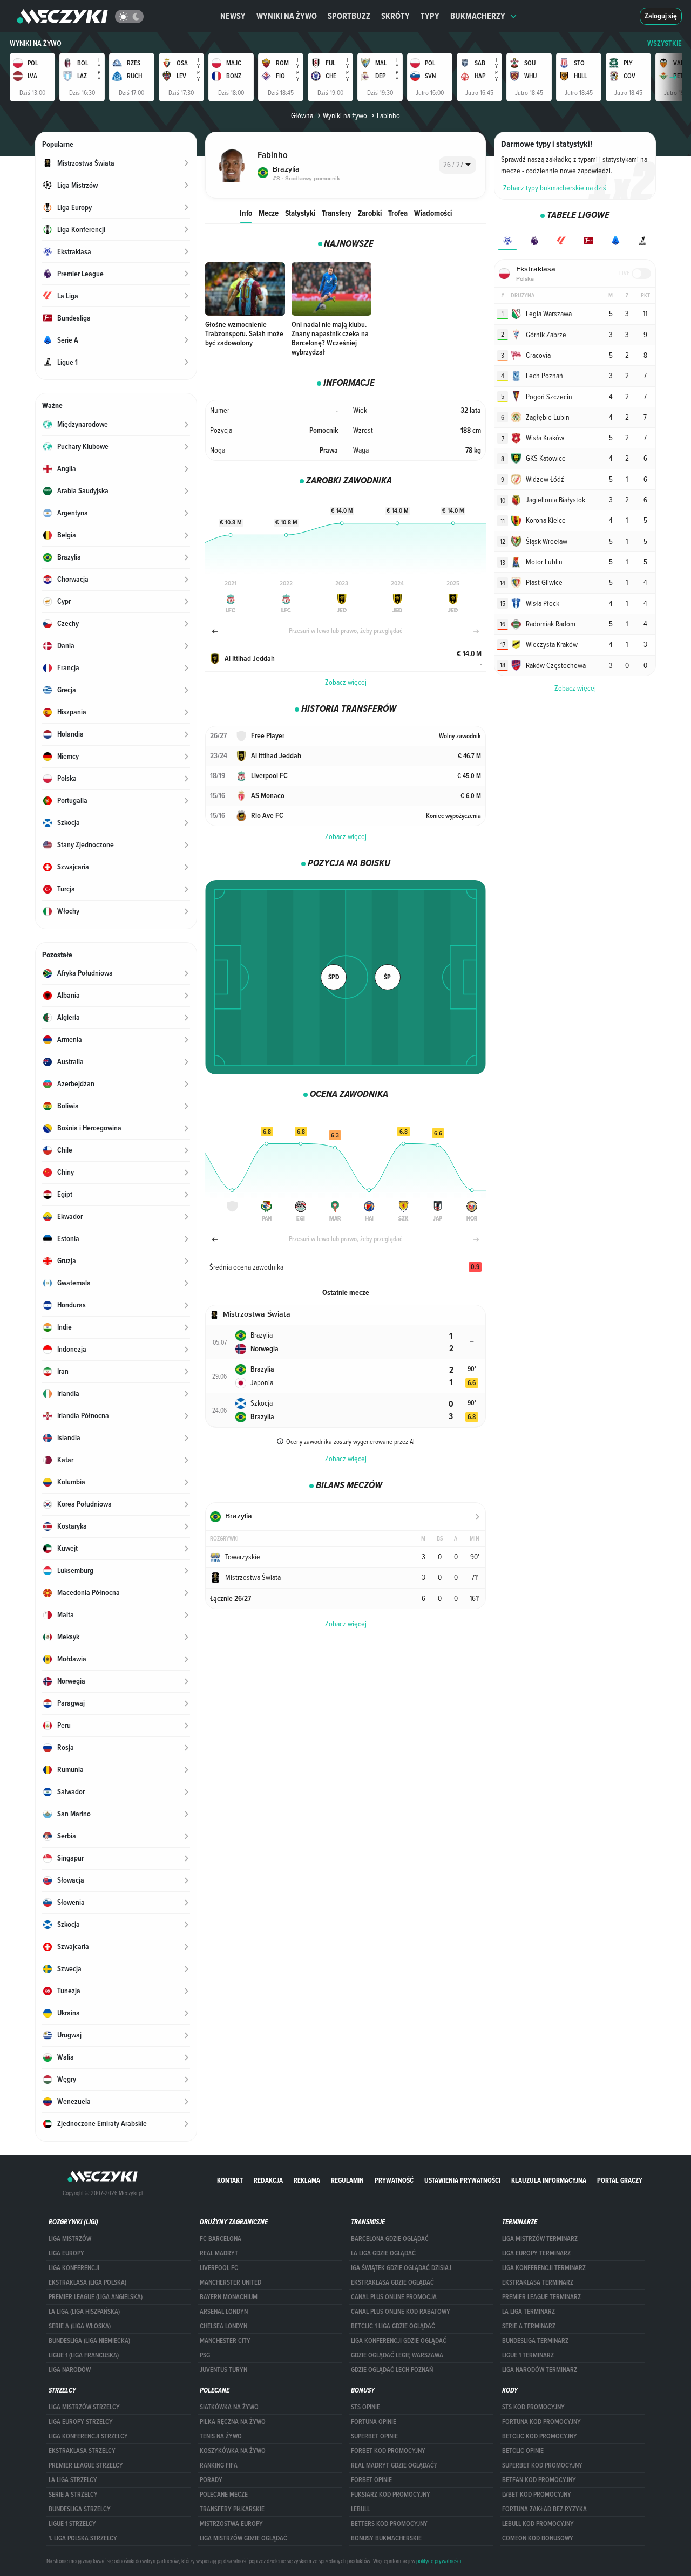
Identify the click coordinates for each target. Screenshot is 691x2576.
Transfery (337, 213)
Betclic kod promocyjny (540, 2436)
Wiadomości (433, 213)
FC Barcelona (221, 2239)
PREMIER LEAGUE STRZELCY (86, 2465)
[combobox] (458, 165)
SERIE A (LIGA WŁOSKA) (80, 2326)
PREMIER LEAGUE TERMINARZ (541, 2297)
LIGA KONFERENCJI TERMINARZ (544, 2268)
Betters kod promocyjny (389, 2524)
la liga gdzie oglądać (383, 2253)
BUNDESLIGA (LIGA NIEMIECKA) (89, 2341)
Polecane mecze (224, 2495)
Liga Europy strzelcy (81, 2422)
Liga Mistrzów (70, 2239)
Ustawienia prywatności (462, 2180)
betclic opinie (523, 2451)
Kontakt (230, 2180)
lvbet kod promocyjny (537, 2495)
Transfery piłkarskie (232, 2509)
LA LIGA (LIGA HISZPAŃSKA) (84, 2312)
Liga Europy (66, 2253)
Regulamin (347, 2180)
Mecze (269, 213)
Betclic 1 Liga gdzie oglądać (393, 2326)
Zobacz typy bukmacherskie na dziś (555, 188)
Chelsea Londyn (223, 2326)
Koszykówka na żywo (233, 2451)
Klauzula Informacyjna (549, 2180)
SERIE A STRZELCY (73, 2495)
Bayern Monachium (229, 2297)
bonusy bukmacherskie (386, 2538)
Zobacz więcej (346, 682)
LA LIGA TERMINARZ (529, 2312)
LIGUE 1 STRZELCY (72, 2524)
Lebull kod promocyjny (538, 2524)
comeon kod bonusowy (538, 2538)
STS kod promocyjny (533, 2407)
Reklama (307, 2180)
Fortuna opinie (374, 2422)
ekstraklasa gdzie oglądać (392, 2282)
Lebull (360, 2509)
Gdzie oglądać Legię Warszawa (397, 2355)
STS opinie (365, 2407)
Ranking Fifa (219, 2465)
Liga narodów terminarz (540, 2370)
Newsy (233, 16)
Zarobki (370, 213)
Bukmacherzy (478, 16)
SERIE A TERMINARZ (529, 2326)
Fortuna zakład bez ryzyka (544, 2509)
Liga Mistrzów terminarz (540, 2239)
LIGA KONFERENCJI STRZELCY (88, 2436)
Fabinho (388, 115)
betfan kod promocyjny (539, 2480)
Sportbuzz (349, 16)
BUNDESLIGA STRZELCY (80, 2509)
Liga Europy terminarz (536, 2253)
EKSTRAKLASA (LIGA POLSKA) (87, 2282)
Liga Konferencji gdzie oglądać (399, 2341)
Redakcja (268, 2180)
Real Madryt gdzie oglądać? (394, 2465)
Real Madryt (219, 2253)
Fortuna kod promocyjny (541, 2422)
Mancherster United (231, 2282)
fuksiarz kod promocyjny (391, 2495)
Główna (302, 115)
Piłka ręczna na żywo (233, 2422)
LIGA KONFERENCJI (74, 2268)
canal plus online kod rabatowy (401, 2312)
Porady (211, 2480)
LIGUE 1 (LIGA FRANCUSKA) (84, 2355)
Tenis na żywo (221, 2436)
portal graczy (620, 2180)
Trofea (398, 213)
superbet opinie (374, 2436)
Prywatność (394, 2180)
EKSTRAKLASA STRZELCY (82, 2451)
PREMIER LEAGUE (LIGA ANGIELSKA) (96, 2297)
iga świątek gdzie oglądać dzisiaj (401, 2268)
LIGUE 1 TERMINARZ (528, 2355)
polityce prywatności (439, 2561)
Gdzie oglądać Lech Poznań (392, 2370)
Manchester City (225, 2341)
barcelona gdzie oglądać (390, 2239)
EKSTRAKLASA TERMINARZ (538, 2282)
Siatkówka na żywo (229, 2407)
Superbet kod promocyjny (542, 2465)
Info (246, 213)
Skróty (395, 16)
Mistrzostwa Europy (231, 2524)
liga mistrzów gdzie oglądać (243, 2538)
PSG (205, 2355)
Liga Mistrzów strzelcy (84, 2407)
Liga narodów (70, 2370)
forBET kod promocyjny (388, 2451)
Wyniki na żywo (287, 16)
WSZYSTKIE (665, 43)
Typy (430, 16)
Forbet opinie (371, 2480)
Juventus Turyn (223, 2370)
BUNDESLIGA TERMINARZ (535, 2341)
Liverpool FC (219, 2268)
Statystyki (300, 213)
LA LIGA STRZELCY (73, 2480)
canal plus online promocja (394, 2297)
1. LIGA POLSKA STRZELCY (83, 2538)
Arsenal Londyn (224, 2312)
